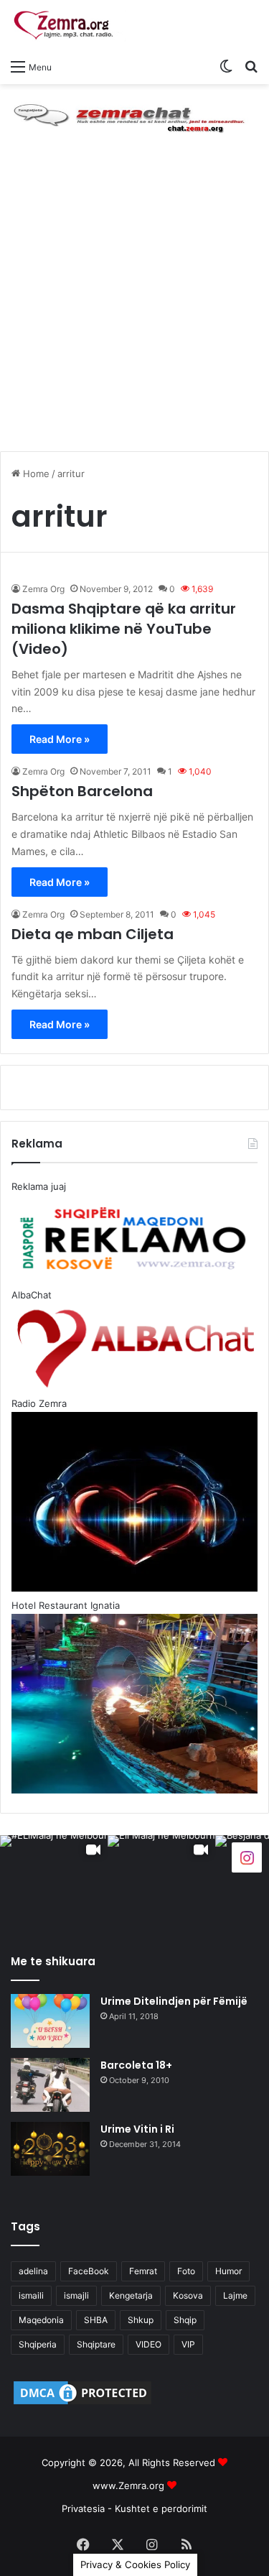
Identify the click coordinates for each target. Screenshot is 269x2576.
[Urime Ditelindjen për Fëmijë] (50, 2021)
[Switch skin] (226, 66)
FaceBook (89, 2271)
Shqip (185, 2320)
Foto (186, 2271)
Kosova (188, 2295)
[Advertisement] (134, 306)
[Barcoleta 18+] (50, 2085)
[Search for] (251, 66)
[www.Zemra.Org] (68, 26)
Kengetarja (131, 2295)
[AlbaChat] (134, 116)
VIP (188, 2344)
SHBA (96, 2320)
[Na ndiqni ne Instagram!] (247, 1856)
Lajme (235, 2295)
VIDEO (148, 2344)
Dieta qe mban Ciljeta (93, 934)
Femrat (143, 2271)
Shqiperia (38, 2344)
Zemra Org (43, 589)
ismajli (76, 2295)
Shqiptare (96, 2344)
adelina (33, 2271)
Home (35, 474)
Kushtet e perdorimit (161, 2508)
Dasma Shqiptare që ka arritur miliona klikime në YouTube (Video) (124, 629)
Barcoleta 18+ (136, 2065)
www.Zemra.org (128, 2485)
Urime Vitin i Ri (137, 2129)
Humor (228, 2271)
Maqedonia (41, 2320)
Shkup (141, 2320)
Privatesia (83, 2508)
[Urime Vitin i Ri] (50, 2149)
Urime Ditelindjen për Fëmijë (174, 2001)
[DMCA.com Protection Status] (82, 2404)
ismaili (31, 2295)
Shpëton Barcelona (82, 791)
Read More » (60, 739)
